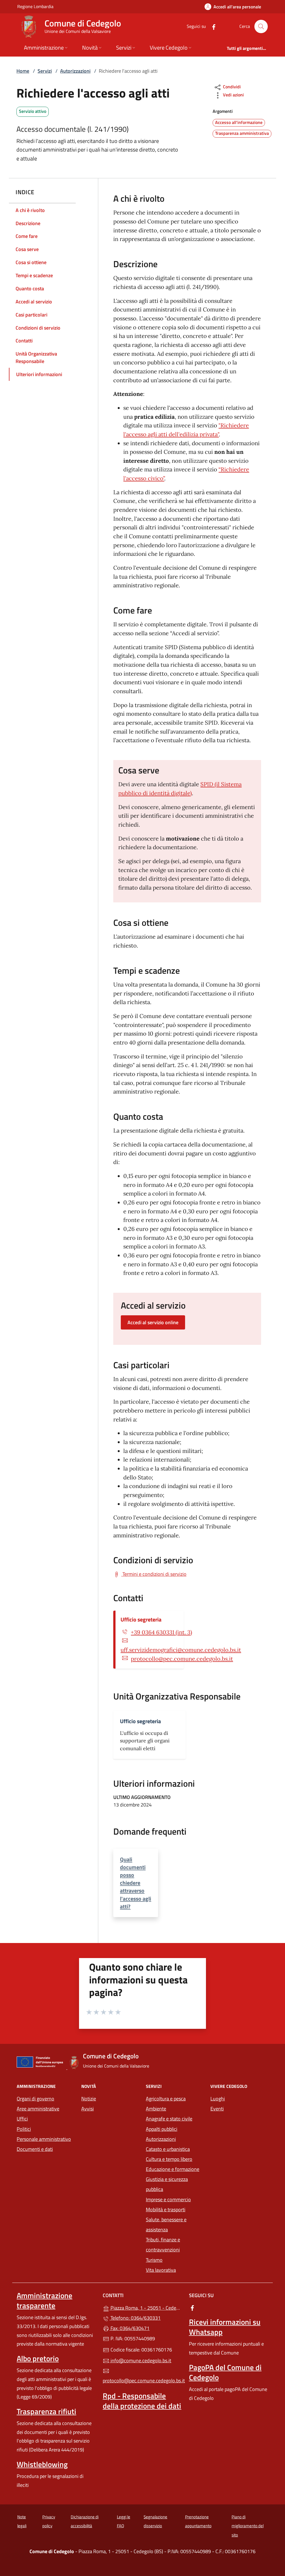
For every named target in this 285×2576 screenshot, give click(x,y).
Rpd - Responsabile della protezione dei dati (142, 2401)
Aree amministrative (38, 2109)
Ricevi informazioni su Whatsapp (225, 2327)
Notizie (89, 2099)
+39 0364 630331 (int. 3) (161, 1632)
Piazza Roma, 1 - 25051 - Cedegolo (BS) (146, 2307)
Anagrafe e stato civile (169, 2119)
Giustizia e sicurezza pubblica (167, 2184)
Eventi (217, 2109)
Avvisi (88, 2109)
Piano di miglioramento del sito (248, 2526)
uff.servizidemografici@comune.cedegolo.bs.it (181, 1650)
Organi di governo (35, 2099)
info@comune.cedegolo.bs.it (140, 2360)
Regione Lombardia (35, 6)
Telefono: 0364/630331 (135, 2318)
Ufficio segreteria (141, 1619)
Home (23, 71)
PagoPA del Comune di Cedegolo (225, 2372)
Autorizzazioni (75, 71)
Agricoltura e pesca (166, 2099)
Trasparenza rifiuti (46, 2411)
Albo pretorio (38, 2358)
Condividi (231, 87)
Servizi (45, 71)
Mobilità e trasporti (166, 2209)
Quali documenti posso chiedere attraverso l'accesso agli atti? (136, 1883)
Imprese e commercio (168, 2199)
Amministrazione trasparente (45, 2300)
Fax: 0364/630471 (129, 2328)
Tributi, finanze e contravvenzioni (163, 2245)
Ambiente (156, 2109)
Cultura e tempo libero (169, 2159)
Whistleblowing (42, 2464)
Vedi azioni (233, 95)
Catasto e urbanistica (168, 2149)
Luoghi (218, 2099)
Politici (24, 2129)
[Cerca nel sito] (261, 26)
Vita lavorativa (161, 2270)
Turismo (154, 2260)
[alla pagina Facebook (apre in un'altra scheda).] (212, 26)
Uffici (22, 2119)
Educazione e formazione (173, 2169)
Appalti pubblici (162, 2129)
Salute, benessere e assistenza (166, 2225)
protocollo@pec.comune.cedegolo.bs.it (182, 1659)
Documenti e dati (35, 2149)
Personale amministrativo (44, 2139)
